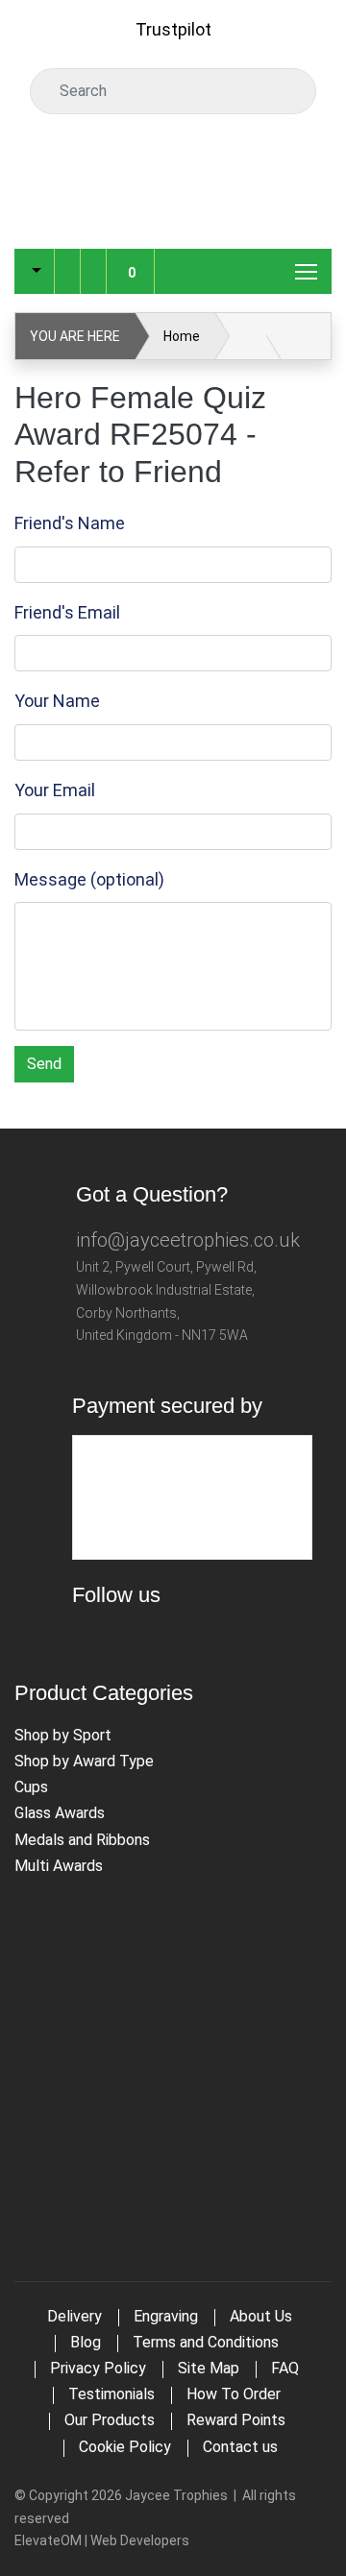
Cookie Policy (125, 2447)
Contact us (240, 2447)
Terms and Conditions (206, 2342)
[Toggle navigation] (307, 271)
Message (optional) (89, 879)
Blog (86, 2342)
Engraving (166, 2316)
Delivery (74, 2316)
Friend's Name (70, 523)
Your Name (57, 701)
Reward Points (236, 2420)
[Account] (67, 256)
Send (44, 1064)
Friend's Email (67, 612)
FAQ (285, 2368)
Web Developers (140, 2540)
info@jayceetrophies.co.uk (188, 1240)
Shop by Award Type (84, 1761)
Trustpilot (173, 29)
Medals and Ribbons (82, 1840)
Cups (31, 1787)
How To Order (234, 2394)
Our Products (110, 2420)
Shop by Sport (63, 1735)
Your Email (55, 790)
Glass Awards (60, 1813)
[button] (34, 271)
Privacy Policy (98, 2368)
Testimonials (111, 2394)
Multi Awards (59, 1866)
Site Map (209, 2368)
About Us (261, 2316)
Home (182, 336)
